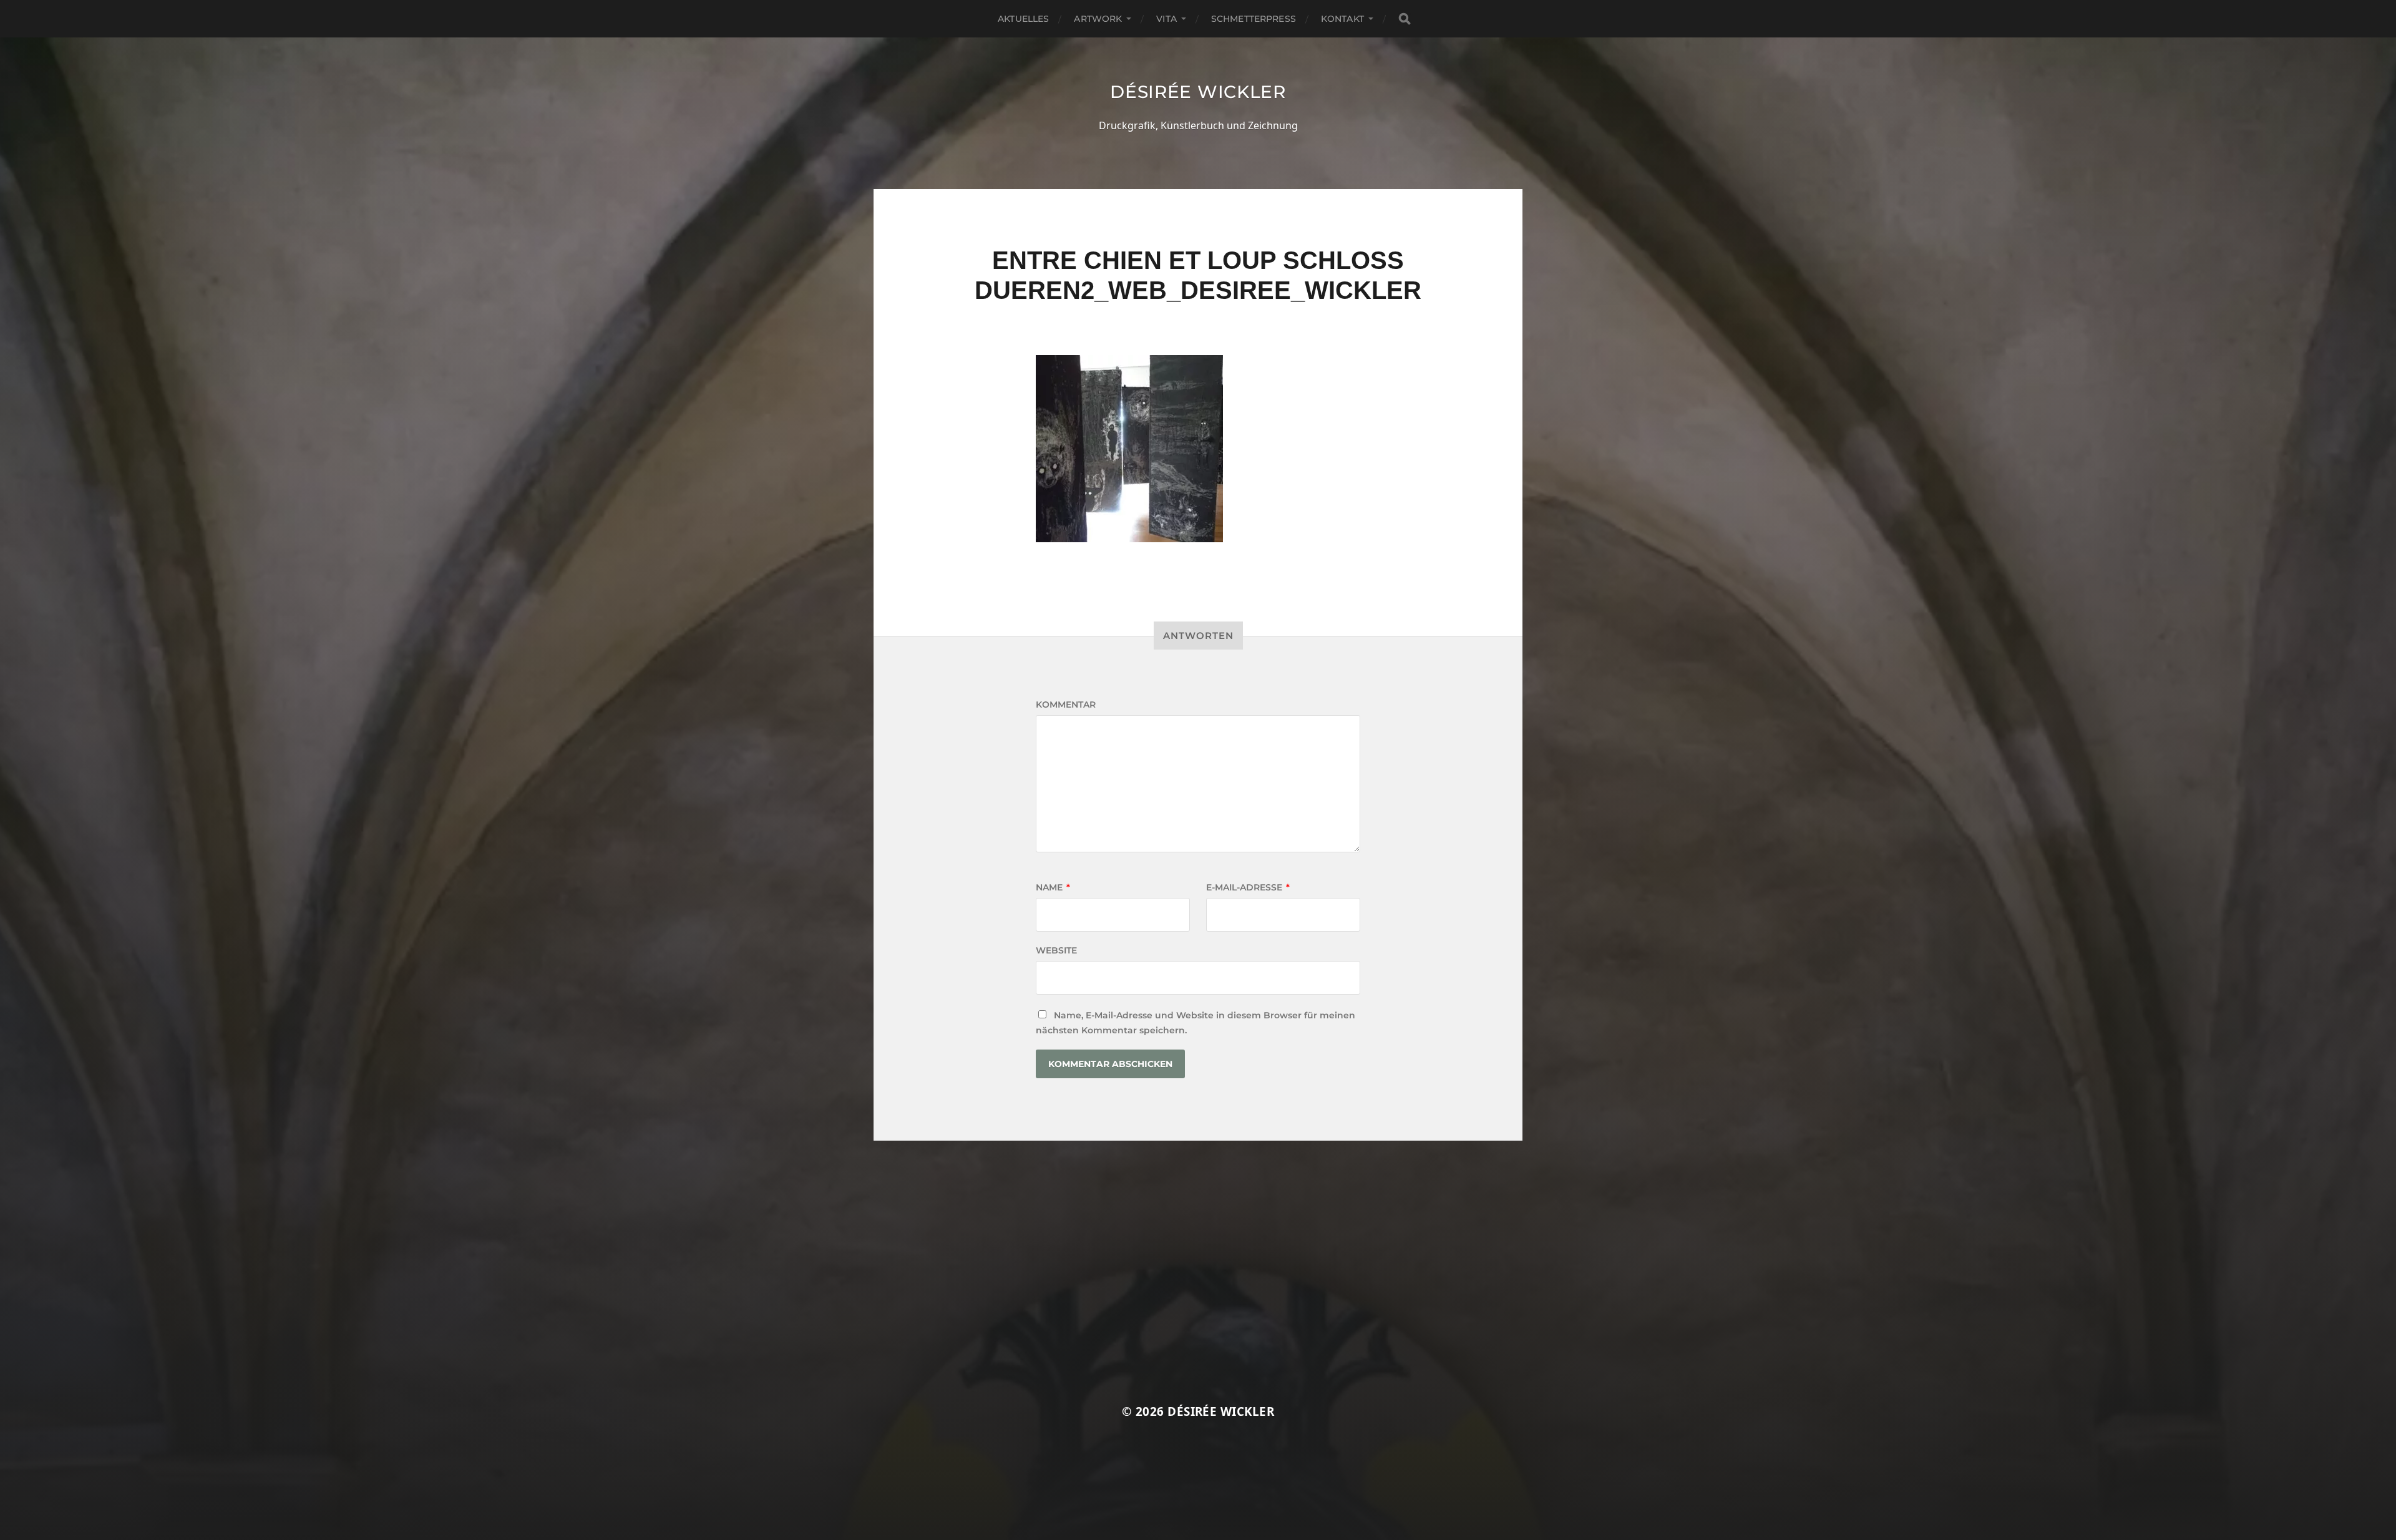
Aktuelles (1023, 19)
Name (1053, 887)
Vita (1166, 19)
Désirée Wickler (1198, 92)
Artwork (1098, 19)
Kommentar (1066, 704)
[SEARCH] (1405, 19)
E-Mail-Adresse (1248, 887)
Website (1056, 950)
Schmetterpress (1254, 19)
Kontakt (1342, 19)
